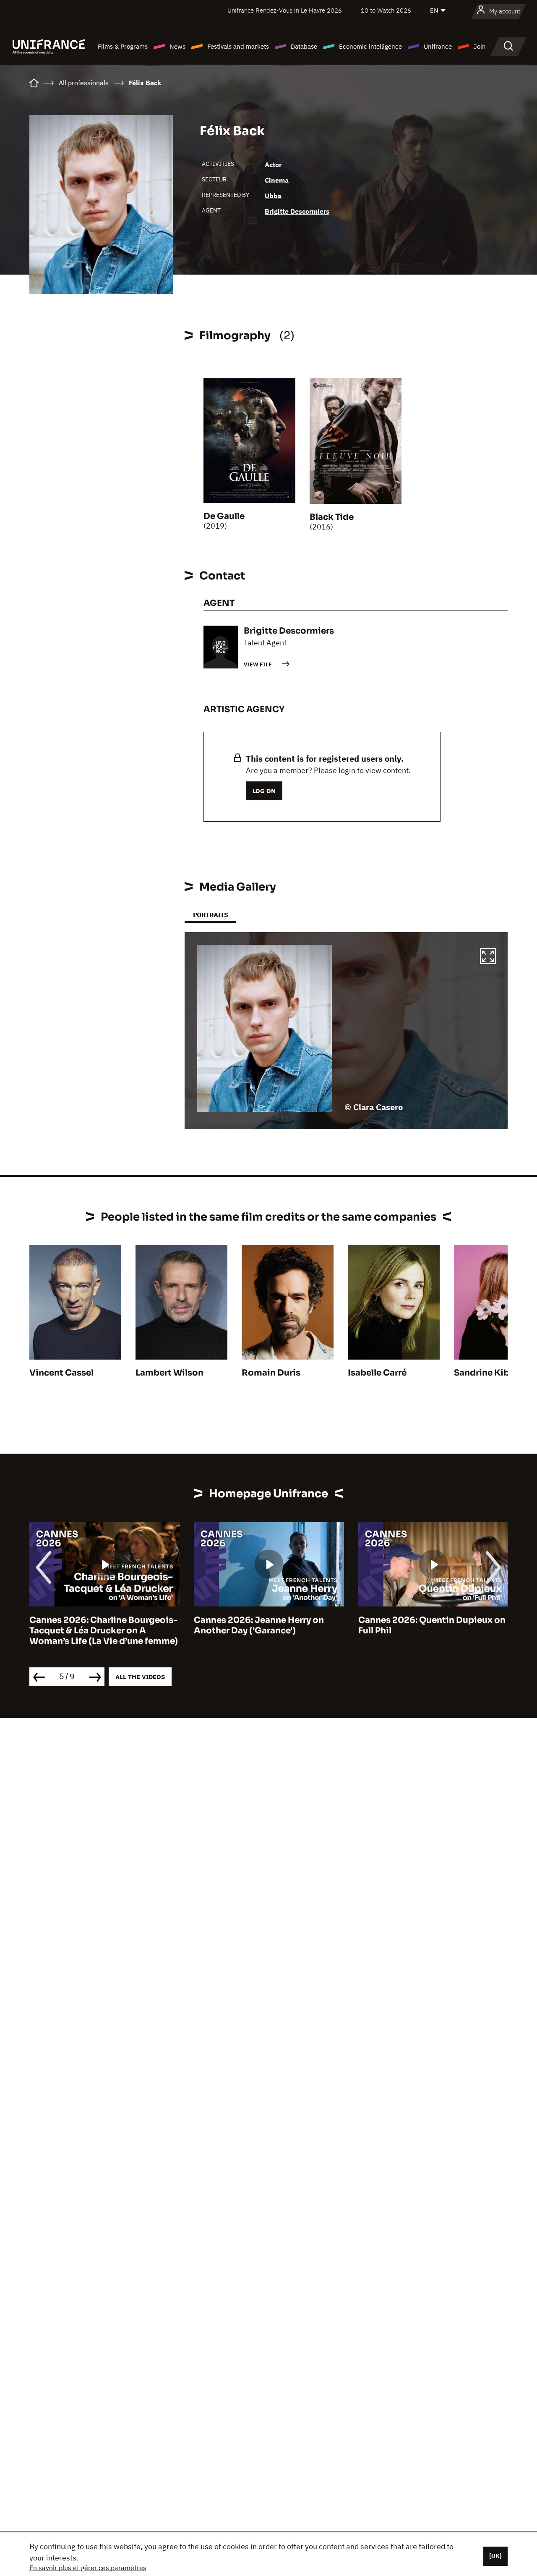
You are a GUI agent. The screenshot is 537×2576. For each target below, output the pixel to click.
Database (304, 46)
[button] (488, 957)
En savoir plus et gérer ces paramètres (88, 2568)
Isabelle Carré (377, 1373)
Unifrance (438, 46)
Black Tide (332, 517)
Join (480, 46)
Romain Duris (271, 1373)
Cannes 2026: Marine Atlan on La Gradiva (441, 1625)
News (177, 46)
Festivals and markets (238, 46)
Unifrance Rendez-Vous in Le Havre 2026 (285, 10)
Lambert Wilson (169, 1373)
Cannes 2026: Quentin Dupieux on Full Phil (280, 1625)
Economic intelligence (370, 46)
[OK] (495, 2556)
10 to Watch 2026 (386, 10)
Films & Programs (123, 46)
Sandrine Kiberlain (494, 1373)
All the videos (140, 1677)
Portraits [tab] (210, 915)
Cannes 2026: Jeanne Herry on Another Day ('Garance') (107, 1625)
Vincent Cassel (61, 1373)
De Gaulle (224, 516)
